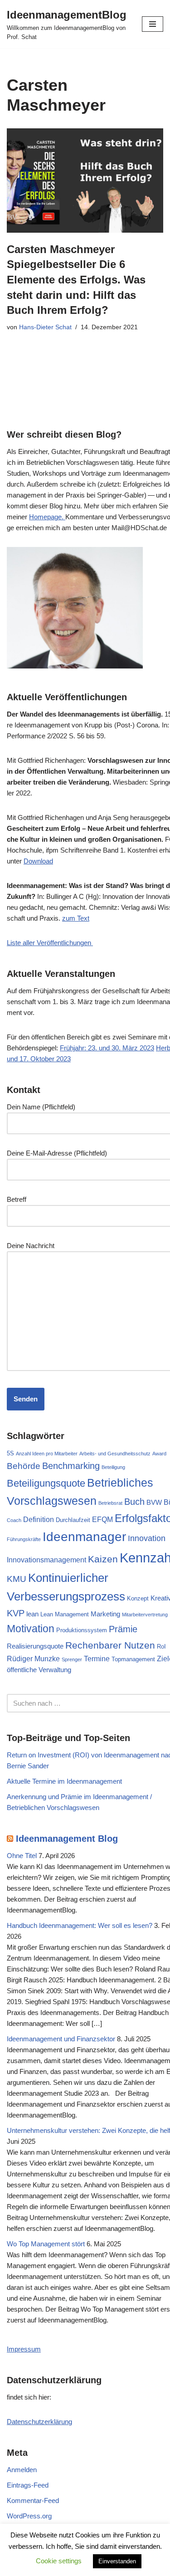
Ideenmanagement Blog (67, 1839)
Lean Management (65, 1614)
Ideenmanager (84, 1537)
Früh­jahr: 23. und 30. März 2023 (107, 1048)
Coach (14, 1520)
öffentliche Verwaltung (39, 1670)
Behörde (24, 1466)
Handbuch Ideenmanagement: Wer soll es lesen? (80, 1925)
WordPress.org (29, 2516)
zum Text (76, 918)
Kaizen (103, 1559)
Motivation (31, 1629)
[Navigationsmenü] (153, 24)
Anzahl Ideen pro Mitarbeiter (47, 1454)
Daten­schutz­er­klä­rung (39, 2422)
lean (32, 1614)
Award (159, 1454)
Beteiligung (113, 1467)
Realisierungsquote (35, 1646)
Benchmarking (71, 1466)
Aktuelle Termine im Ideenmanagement (64, 1781)
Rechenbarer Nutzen (110, 1645)
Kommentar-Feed (33, 2500)
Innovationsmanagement (46, 1560)
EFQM (102, 1519)
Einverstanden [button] (117, 2561)
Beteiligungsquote (46, 1483)
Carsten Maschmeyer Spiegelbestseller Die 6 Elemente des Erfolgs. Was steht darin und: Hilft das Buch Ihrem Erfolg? (76, 280)
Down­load (38, 861)
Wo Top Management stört (46, 2244)
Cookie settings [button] (59, 2561)
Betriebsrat (110, 1503)
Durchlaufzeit (73, 1520)
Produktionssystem (82, 1630)
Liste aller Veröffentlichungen (50, 943)
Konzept (138, 1598)
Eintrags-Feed (28, 2485)
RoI (161, 1647)
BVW (154, 1503)
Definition (39, 1519)
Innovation (147, 1538)
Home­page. (47, 517)
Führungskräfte (24, 1539)
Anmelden (22, 2470)
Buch (134, 1502)
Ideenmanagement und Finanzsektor (61, 2039)
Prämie (123, 1629)
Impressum (24, 2349)
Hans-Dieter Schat (45, 327)
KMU (17, 1579)
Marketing (105, 1614)
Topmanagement (133, 1659)
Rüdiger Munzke (33, 1659)
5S (10, 1453)
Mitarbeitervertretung (145, 1615)
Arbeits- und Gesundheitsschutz (115, 1454)
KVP (16, 1613)
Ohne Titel (22, 1856)
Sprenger (72, 1659)
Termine (97, 1659)
